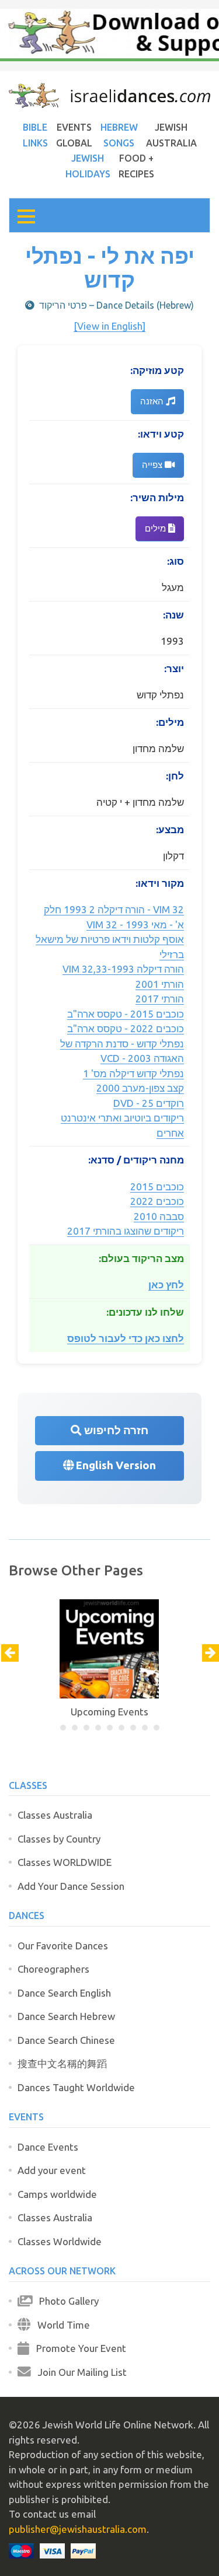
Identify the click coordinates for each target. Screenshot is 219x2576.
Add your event (52, 2170)
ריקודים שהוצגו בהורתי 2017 (126, 1231)
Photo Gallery (65, 2301)
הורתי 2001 (160, 984)
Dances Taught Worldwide (76, 2087)
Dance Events (48, 2147)
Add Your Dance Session (71, 1886)
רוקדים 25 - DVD (149, 1103)
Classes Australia (55, 1815)
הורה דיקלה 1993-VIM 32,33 (123, 969)
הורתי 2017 (160, 999)
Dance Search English (64, 1993)
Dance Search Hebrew (66, 2016)
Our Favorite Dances (63, 1946)
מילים (157, 528)
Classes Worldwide (60, 2241)
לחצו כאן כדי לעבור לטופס (126, 1338)
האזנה (153, 401)
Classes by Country (59, 1839)
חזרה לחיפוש (115, 1430)
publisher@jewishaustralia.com (78, 2529)
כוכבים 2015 (157, 1186)
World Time (60, 2325)
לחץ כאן (166, 1284)
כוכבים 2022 (157, 1201)
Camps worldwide (57, 2194)
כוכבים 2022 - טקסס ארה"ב (126, 1028)
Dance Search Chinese (66, 2040)
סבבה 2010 (159, 1216)
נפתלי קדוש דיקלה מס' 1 (133, 1073)
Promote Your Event (78, 2348)
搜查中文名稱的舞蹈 (62, 2063)
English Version (115, 1465)
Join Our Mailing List (79, 2372)
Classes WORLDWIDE (65, 1862)
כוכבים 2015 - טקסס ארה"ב (126, 1014)
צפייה (153, 465)
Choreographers (53, 1969)
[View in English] (109, 326)
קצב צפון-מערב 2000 (140, 1088)
